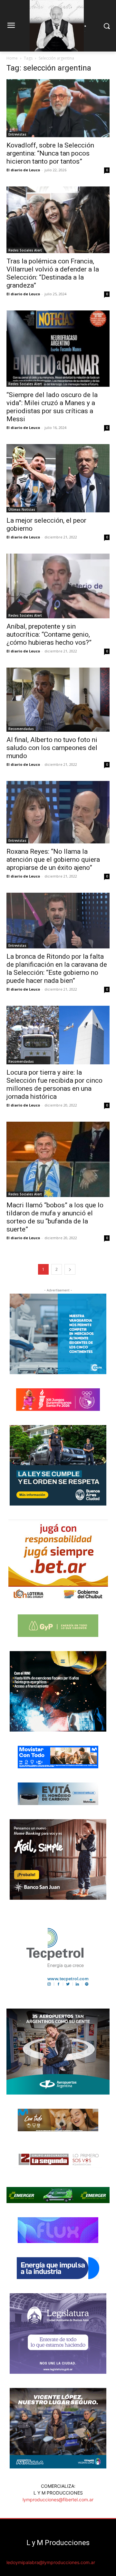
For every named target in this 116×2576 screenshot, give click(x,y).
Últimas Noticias (22, 509)
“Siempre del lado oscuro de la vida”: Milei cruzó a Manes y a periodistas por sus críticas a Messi (52, 407)
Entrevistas (17, 134)
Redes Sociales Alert (25, 250)
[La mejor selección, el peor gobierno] (58, 478)
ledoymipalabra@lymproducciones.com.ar (51, 2562)
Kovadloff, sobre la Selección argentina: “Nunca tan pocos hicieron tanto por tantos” (50, 153)
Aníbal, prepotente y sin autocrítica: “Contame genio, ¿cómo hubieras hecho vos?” (49, 634)
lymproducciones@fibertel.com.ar (58, 2500)
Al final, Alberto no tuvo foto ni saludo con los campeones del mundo (52, 748)
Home (12, 58)
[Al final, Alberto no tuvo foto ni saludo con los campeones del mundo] (58, 700)
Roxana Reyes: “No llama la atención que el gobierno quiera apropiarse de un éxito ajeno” (53, 860)
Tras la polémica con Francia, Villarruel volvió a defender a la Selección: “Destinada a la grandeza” (53, 273)
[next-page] (70, 1269)
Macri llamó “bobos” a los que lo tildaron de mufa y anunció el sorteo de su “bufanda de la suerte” (55, 1217)
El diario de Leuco (23, 170)
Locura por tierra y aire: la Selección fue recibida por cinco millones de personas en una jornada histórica (54, 1084)
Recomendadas (21, 729)
